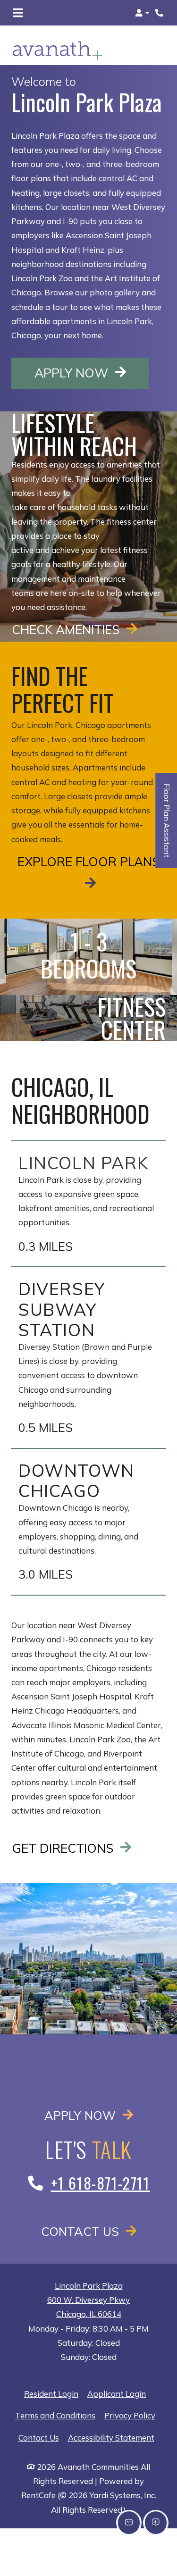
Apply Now (92, 372)
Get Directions (64, 1848)
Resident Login (51, 2393)
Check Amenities (67, 629)
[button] (142, 13)
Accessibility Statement (111, 2437)
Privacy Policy (130, 2415)
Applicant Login (117, 2393)
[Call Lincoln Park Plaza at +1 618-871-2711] (160, 13)
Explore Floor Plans (88, 861)
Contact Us (82, 2231)
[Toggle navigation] (18, 13)
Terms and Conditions (55, 2415)
